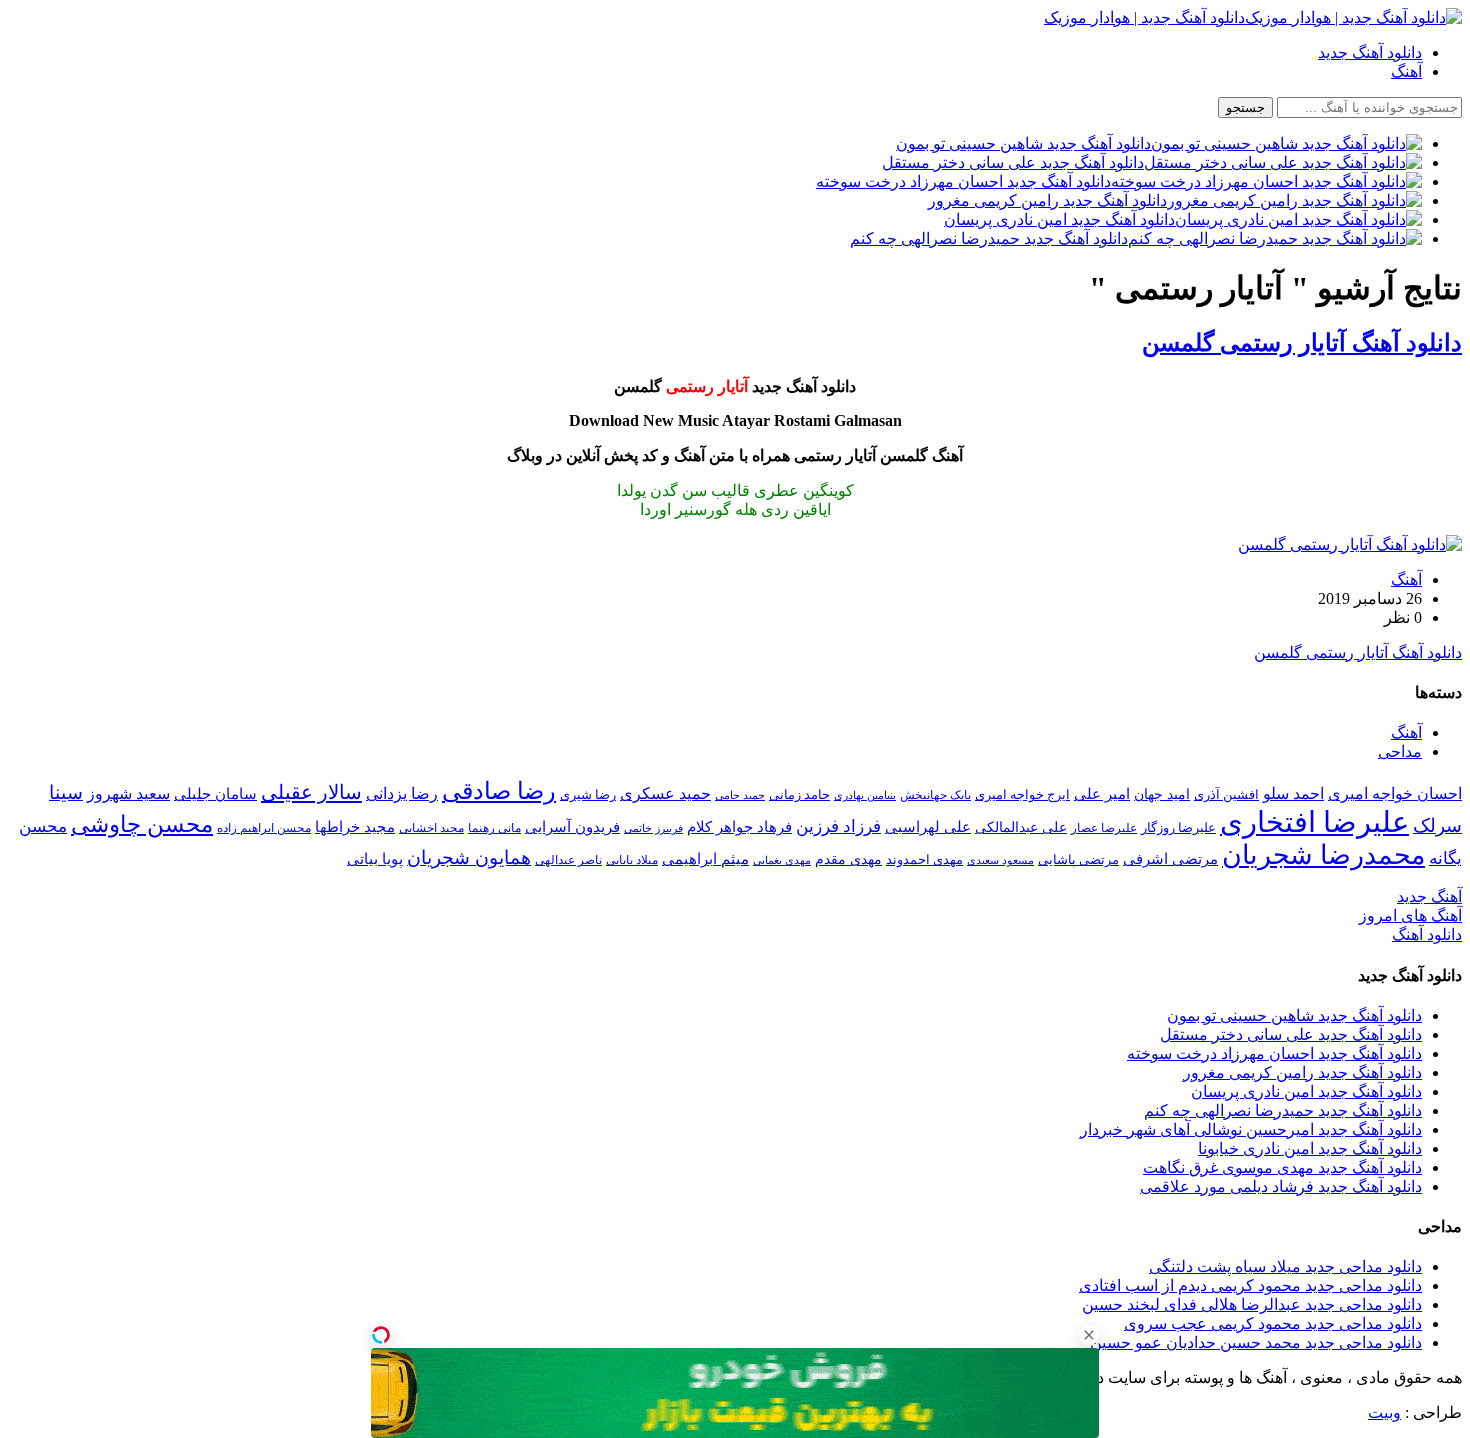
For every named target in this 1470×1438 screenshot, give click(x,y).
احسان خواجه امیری (1395, 793)
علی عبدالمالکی (1021, 827)
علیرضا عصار (1104, 828)
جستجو (1245, 107)
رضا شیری (588, 794)
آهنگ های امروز (1410, 915)
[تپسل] (381, 1335)
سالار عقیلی (311, 792)
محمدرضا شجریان (1323, 855)
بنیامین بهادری (865, 795)
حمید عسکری (665, 793)
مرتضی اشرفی (1170, 859)
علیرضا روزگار (1178, 827)
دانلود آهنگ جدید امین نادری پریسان (1306, 1091)
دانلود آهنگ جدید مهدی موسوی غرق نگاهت (1282, 1167)
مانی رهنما (494, 828)
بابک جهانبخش (935, 795)
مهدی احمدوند (924, 859)
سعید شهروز (128, 793)
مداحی (1400, 751)
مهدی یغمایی (782, 860)
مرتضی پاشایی (1078, 859)
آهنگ (1406, 71)
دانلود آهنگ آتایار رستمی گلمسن (1302, 343)
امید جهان (1162, 794)
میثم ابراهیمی (705, 859)
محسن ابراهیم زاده (264, 828)
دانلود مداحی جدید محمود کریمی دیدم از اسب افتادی (1250, 1285)
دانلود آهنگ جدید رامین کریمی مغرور (1302, 1072)
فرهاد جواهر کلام (739, 827)
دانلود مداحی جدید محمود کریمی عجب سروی (1273, 1323)
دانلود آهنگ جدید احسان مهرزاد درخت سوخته (1274, 1053)
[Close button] (1089, 1335)
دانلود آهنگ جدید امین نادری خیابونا (1310, 1148)
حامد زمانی (799, 795)
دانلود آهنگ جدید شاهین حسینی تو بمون (1294, 1015)
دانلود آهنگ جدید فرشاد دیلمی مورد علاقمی (1281, 1186)
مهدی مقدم (848, 859)
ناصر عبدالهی (568, 860)
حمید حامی (740, 795)
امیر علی (1102, 794)
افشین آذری (1226, 794)
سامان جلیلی (215, 794)
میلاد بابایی (632, 860)
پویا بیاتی (375, 858)
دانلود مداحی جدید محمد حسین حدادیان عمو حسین (1256, 1342)
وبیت (1384, 1412)
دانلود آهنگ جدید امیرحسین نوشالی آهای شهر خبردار (1251, 1129)
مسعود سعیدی (1000, 860)
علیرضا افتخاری (1314, 822)
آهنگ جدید (1429, 896)
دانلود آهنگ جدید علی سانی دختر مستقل (1291, 1034)
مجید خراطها (355, 826)
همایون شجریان (469, 857)
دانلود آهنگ (1427, 934)
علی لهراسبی (928, 826)
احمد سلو (1293, 793)
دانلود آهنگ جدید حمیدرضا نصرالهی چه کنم (1283, 1110)
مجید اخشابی (431, 828)
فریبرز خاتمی (653, 828)
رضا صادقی (499, 791)
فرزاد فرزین (838, 826)
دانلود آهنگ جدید (1370, 52)
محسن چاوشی (142, 824)
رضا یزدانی (402, 793)
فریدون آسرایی (572, 826)
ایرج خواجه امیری (1022, 794)
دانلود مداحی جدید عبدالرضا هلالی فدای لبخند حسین (1252, 1304)
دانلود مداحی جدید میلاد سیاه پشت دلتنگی (1285, 1266)
